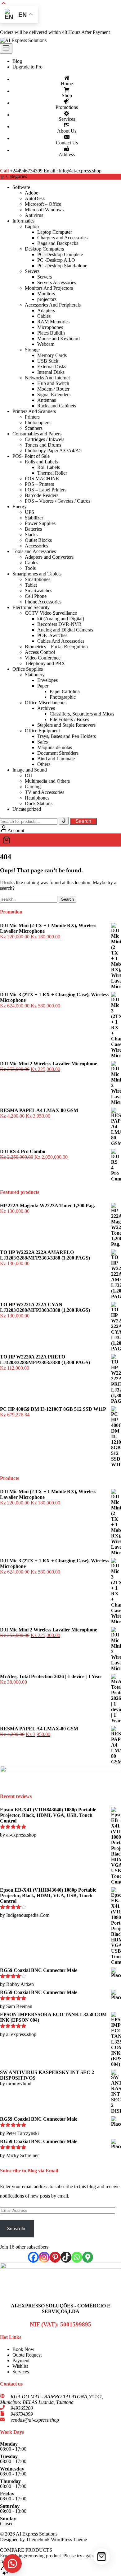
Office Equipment (42, 731)
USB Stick (48, 361)
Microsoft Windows (44, 210)
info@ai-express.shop (80, 171)
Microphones (50, 327)
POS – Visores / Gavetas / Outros (58, 501)
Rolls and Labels (41, 462)
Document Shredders (58, 753)
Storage (32, 350)
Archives (46, 708)
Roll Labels (49, 467)
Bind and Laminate (56, 759)
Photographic (63, 697)
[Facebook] (33, 2257)
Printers (32, 417)
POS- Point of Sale (31, 456)
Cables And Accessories (61, 641)
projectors (47, 299)
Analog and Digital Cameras (65, 630)
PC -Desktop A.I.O (56, 260)
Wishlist (20, 2366)
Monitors (46, 294)
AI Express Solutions (37, 2534)
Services (21, 2372)
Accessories (36, 546)
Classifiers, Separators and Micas (82, 714)
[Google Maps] (88, 2257)
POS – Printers (39, 484)
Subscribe (17, 2229)
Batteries (33, 529)
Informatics (23, 221)
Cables (44, 316)
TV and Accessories (45, 792)
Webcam (46, 344)
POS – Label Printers (46, 490)
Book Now (23, 2349)
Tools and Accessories (34, 551)
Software (21, 187)
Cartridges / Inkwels (45, 439)
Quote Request (27, 2355)
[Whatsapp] (77, 2257)
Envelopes (47, 680)
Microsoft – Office (43, 204)
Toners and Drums (43, 445)
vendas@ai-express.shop (35, 2420)
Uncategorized (27, 809)
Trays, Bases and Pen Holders (67, 736)
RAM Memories (53, 322)
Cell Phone (36, 596)
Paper (43, 686)
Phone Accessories (43, 602)
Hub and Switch (53, 383)
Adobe (31, 193)
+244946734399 (26, 171)
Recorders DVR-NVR (59, 624)
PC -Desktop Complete (60, 254)
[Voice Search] (64, 821)
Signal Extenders (54, 394)
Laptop (32, 226)
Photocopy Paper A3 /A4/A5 (53, 450)
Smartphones (38, 579)
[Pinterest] (55, 2257)
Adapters (46, 310)
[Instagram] (44, 2257)
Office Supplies (28, 669)
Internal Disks (51, 372)
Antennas (47, 400)
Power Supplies (40, 523)
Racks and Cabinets (57, 406)
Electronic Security (31, 607)
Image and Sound (30, 770)
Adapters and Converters (49, 557)
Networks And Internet (47, 378)
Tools (30, 568)
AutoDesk (35, 198)
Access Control (40, 652)
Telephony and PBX (45, 663)
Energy (20, 507)
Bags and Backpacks (58, 243)
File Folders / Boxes (69, 719)
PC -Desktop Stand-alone (62, 266)
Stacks (31, 535)
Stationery (35, 675)
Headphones (37, 798)
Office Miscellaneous (46, 703)
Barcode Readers (42, 495)
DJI (28, 775)
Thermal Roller (52, 473)
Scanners (34, 428)
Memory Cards (52, 355)
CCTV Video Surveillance (51, 613)
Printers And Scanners (34, 411)
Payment (21, 2360)
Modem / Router (53, 389)
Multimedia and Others (47, 781)
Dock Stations (39, 803)
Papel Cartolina (65, 691)
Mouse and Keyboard (58, 338)
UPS (29, 512)
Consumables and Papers (37, 434)
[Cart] (60, 840)
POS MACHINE (42, 479)
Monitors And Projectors (49, 288)
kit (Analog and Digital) (61, 619)
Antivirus (34, 215)
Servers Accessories (57, 282)
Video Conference (43, 658)
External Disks (52, 366)
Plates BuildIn (51, 333)
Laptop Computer (55, 232)
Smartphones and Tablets (37, 574)
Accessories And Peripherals (53, 305)
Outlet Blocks (38, 540)
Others (44, 764)
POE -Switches (52, 635)
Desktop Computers (44, 249)
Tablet (31, 585)
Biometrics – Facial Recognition (56, 647)
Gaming (33, 787)
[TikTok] (66, 2257)
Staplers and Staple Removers (66, 725)
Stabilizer (34, 518)
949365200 (22, 2408)
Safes (43, 742)
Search (83, 821)
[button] (12, 2564)
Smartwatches (38, 591)
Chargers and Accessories (62, 238)
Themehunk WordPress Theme (56, 2539)
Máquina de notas (55, 747)
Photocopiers (38, 422)
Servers (32, 271)
